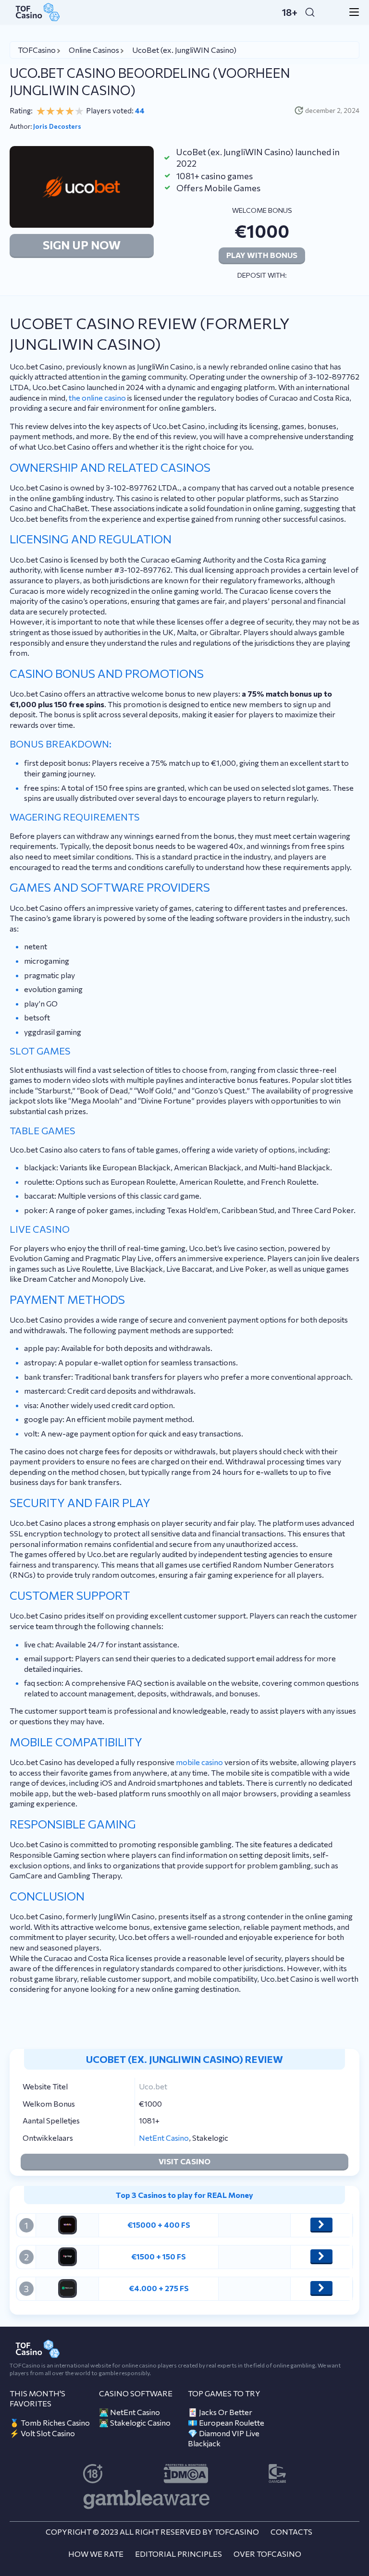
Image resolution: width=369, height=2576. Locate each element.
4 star (70, 111)
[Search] (310, 12)
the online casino (97, 398)
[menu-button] (351, 12)
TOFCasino (37, 50)
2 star (50, 111)
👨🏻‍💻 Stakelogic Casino (135, 2423)
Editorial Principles (178, 2554)
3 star (60, 111)
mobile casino (199, 1762)
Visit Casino (184, 2161)
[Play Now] (321, 2224)
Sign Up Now (82, 245)
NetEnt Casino (164, 2138)
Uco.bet (153, 2086)
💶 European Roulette (226, 2423)
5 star (79, 111)
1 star (41, 111)
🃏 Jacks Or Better (220, 2412)
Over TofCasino (267, 2554)
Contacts (291, 2532)
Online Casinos (94, 50)
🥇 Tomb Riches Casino (50, 2423)
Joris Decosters (57, 126)
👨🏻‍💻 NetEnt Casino (129, 2412)
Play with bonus (262, 255)
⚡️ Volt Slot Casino (42, 2433)
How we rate (96, 2554)
